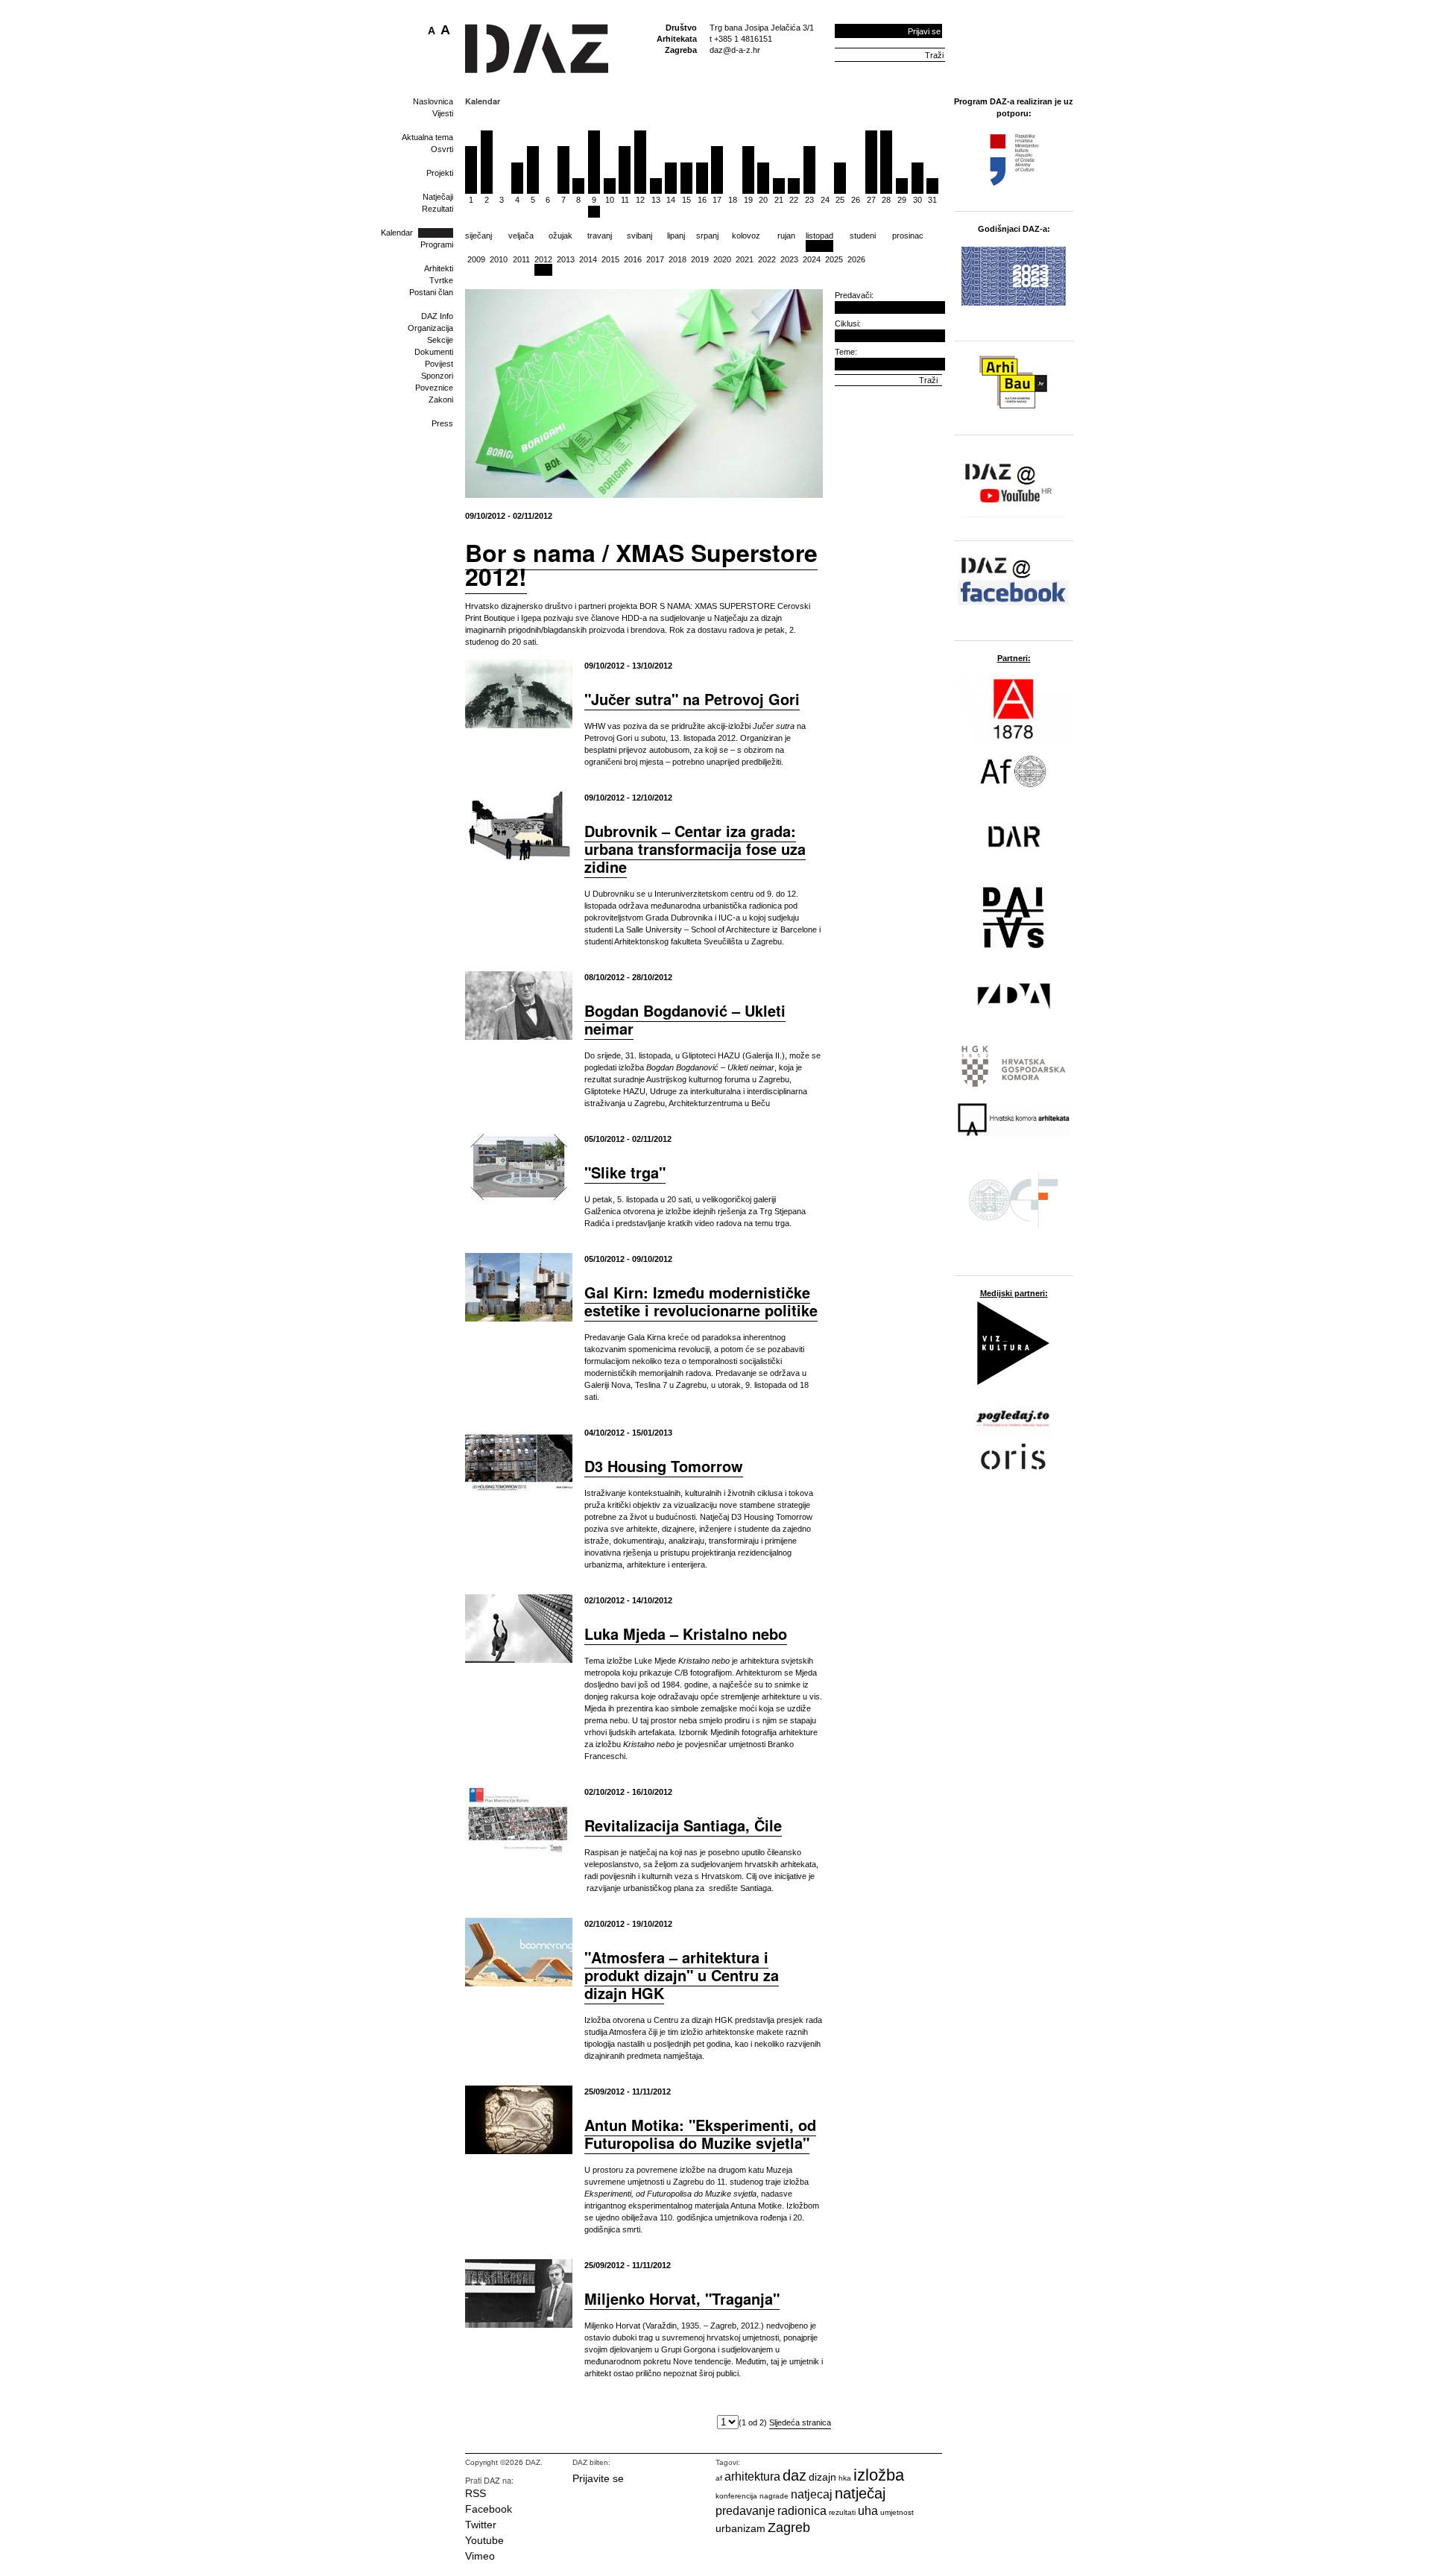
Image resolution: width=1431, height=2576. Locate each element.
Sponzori (437, 376)
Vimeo (480, 2556)
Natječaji (438, 197)
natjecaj (812, 2494)
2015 (610, 259)
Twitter (481, 2525)
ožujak (560, 236)
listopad (819, 236)
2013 (566, 259)
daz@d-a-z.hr (735, 50)
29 (902, 200)
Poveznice (434, 388)
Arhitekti (439, 268)
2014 (588, 259)
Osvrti (442, 149)
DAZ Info (437, 316)
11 (625, 200)
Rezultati (437, 209)
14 (671, 200)
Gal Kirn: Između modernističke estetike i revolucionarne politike (701, 1301)
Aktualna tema (427, 137)
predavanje (745, 2511)
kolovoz (746, 236)
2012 (543, 259)
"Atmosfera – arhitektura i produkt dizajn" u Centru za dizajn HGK (682, 1975)
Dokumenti (434, 352)
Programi (437, 244)
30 (917, 200)
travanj (600, 236)
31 (932, 200)
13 (656, 200)
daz (795, 2475)
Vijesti (443, 113)
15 (686, 200)
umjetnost (897, 2512)
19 (748, 200)
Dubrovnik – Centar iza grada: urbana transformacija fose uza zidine (695, 849)
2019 (700, 259)
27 (871, 200)
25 (840, 200)
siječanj (478, 236)
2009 (476, 259)
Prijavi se (924, 31)
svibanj (639, 236)
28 (886, 200)
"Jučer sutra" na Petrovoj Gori (692, 699)
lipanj (676, 236)
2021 (745, 259)
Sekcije (440, 340)
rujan (786, 236)
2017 (655, 259)
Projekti (440, 173)
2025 (834, 259)
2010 (499, 259)
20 (763, 200)
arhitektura (752, 2476)
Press (442, 423)
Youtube (484, 2540)
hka (845, 2478)
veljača (521, 236)
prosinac (908, 236)
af (719, 2478)
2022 (767, 259)
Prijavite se (598, 2478)
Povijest (439, 364)
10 (610, 200)
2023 (789, 259)
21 (779, 200)
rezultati (842, 2512)
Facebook (489, 2509)
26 (856, 200)
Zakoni (441, 400)
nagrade (774, 2496)
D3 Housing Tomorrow (664, 1466)
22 (794, 200)
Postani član (431, 292)
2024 (812, 259)
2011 (521, 259)
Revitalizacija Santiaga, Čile (683, 1825)
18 (733, 200)
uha (868, 2511)
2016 (633, 259)
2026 (856, 259)
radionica (802, 2511)
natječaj (860, 2493)
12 (640, 200)
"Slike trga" (625, 1172)
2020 (722, 259)
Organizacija (430, 328)
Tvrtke (441, 280)
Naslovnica (433, 101)
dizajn (822, 2477)
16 (702, 200)
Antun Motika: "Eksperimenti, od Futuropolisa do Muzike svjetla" (700, 2134)
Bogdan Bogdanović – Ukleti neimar (685, 1019)
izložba (879, 2475)
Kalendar (397, 233)
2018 (677, 259)
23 (809, 200)
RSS (476, 2493)
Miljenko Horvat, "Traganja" (682, 2298)
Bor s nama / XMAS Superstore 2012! (641, 564)
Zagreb (789, 2528)
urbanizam (740, 2528)
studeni (863, 236)
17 (717, 200)
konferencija (736, 2496)
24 (825, 200)
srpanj (707, 236)
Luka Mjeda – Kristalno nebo (686, 1633)
